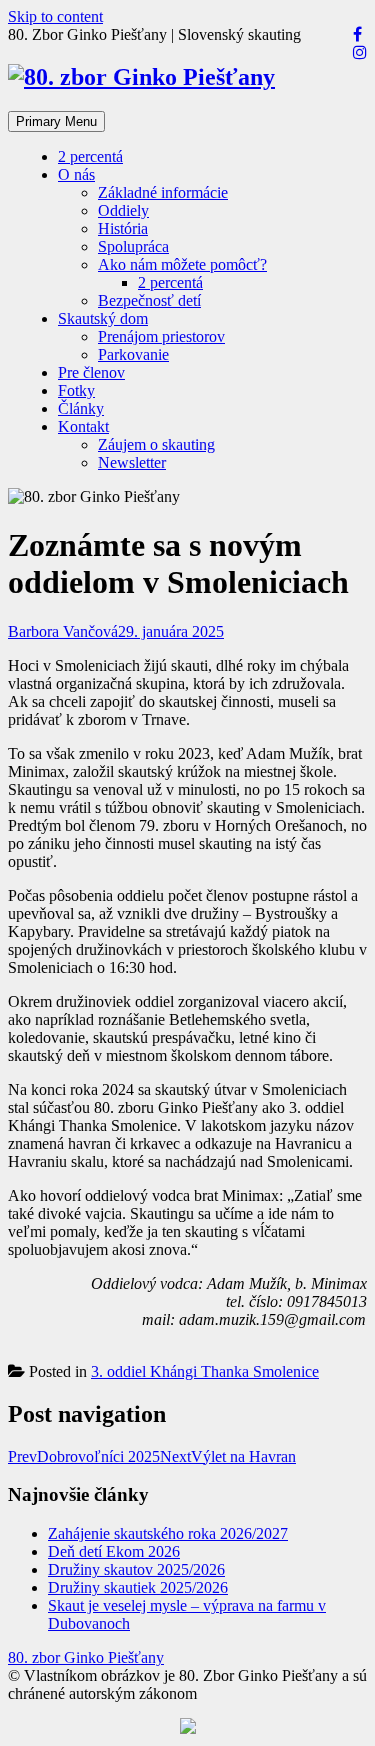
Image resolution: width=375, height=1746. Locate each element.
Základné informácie (163, 192)
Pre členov (91, 372)
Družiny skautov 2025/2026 (136, 1569)
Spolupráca (133, 246)
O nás (76, 174)
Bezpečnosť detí (149, 300)
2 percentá (90, 156)
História (123, 228)
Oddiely (123, 210)
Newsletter (132, 462)
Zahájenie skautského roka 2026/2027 (168, 1533)
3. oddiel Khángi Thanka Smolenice (205, 1371)
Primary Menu (56, 121)
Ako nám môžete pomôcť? (182, 264)
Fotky (76, 390)
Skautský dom (103, 318)
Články (81, 408)
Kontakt (83, 426)
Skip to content (55, 16)
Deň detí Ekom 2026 (114, 1551)
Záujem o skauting (156, 444)
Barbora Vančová (63, 631)
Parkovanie (133, 354)
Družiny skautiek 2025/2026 (138, 1587)
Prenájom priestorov (161, 336)
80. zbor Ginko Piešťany (86, 1657)
